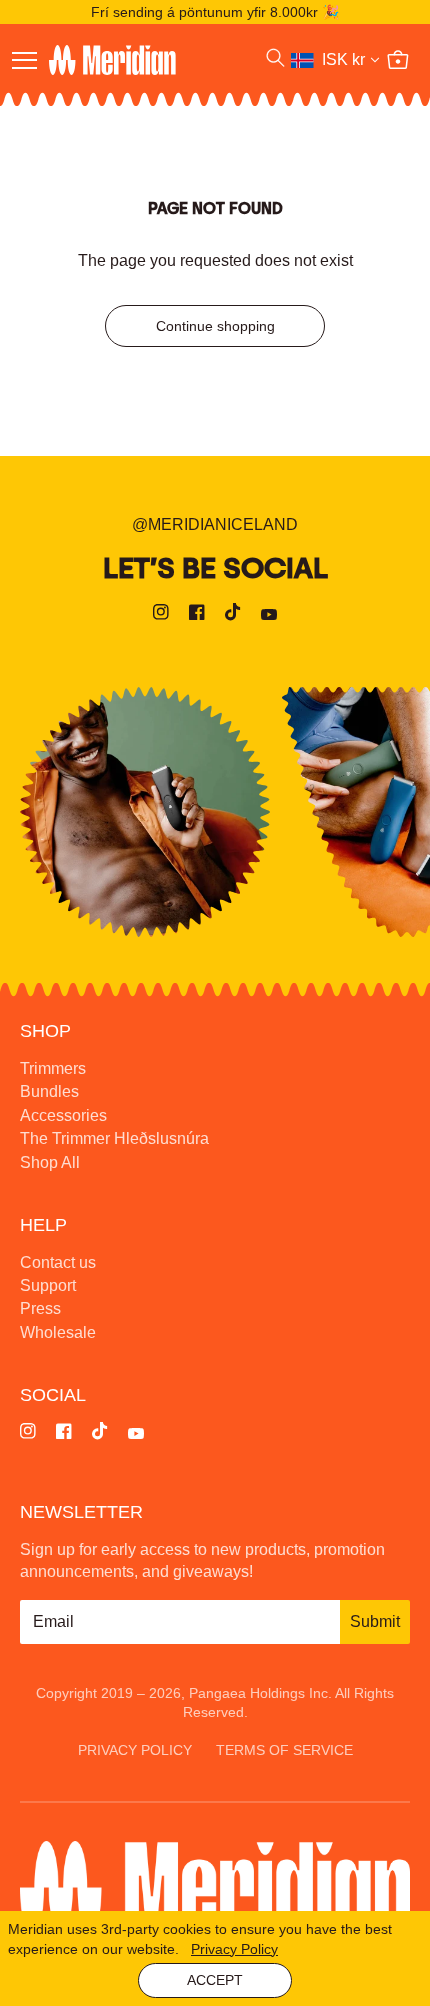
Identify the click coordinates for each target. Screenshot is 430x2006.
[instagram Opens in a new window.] (161, 615)
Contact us (58, 1262)
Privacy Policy (234, 1949)
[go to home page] (139, 60)
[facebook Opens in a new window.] (197, 615)
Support (48, 1285)
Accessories (63, 1115)
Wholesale (58, 1332)
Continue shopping (215, 326)
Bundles (49, 1091)
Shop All (50, 1162)
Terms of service (284, 1750)
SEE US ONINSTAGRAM (145, 812)
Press (40, 1308)
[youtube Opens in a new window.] (269, 615)
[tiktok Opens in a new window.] (233, 615)
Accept (215, 1980)
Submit (375, 1621)
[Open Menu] (24, 60)
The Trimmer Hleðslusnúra (114, 1138)
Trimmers (53, 1068)
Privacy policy (135, 1750)
